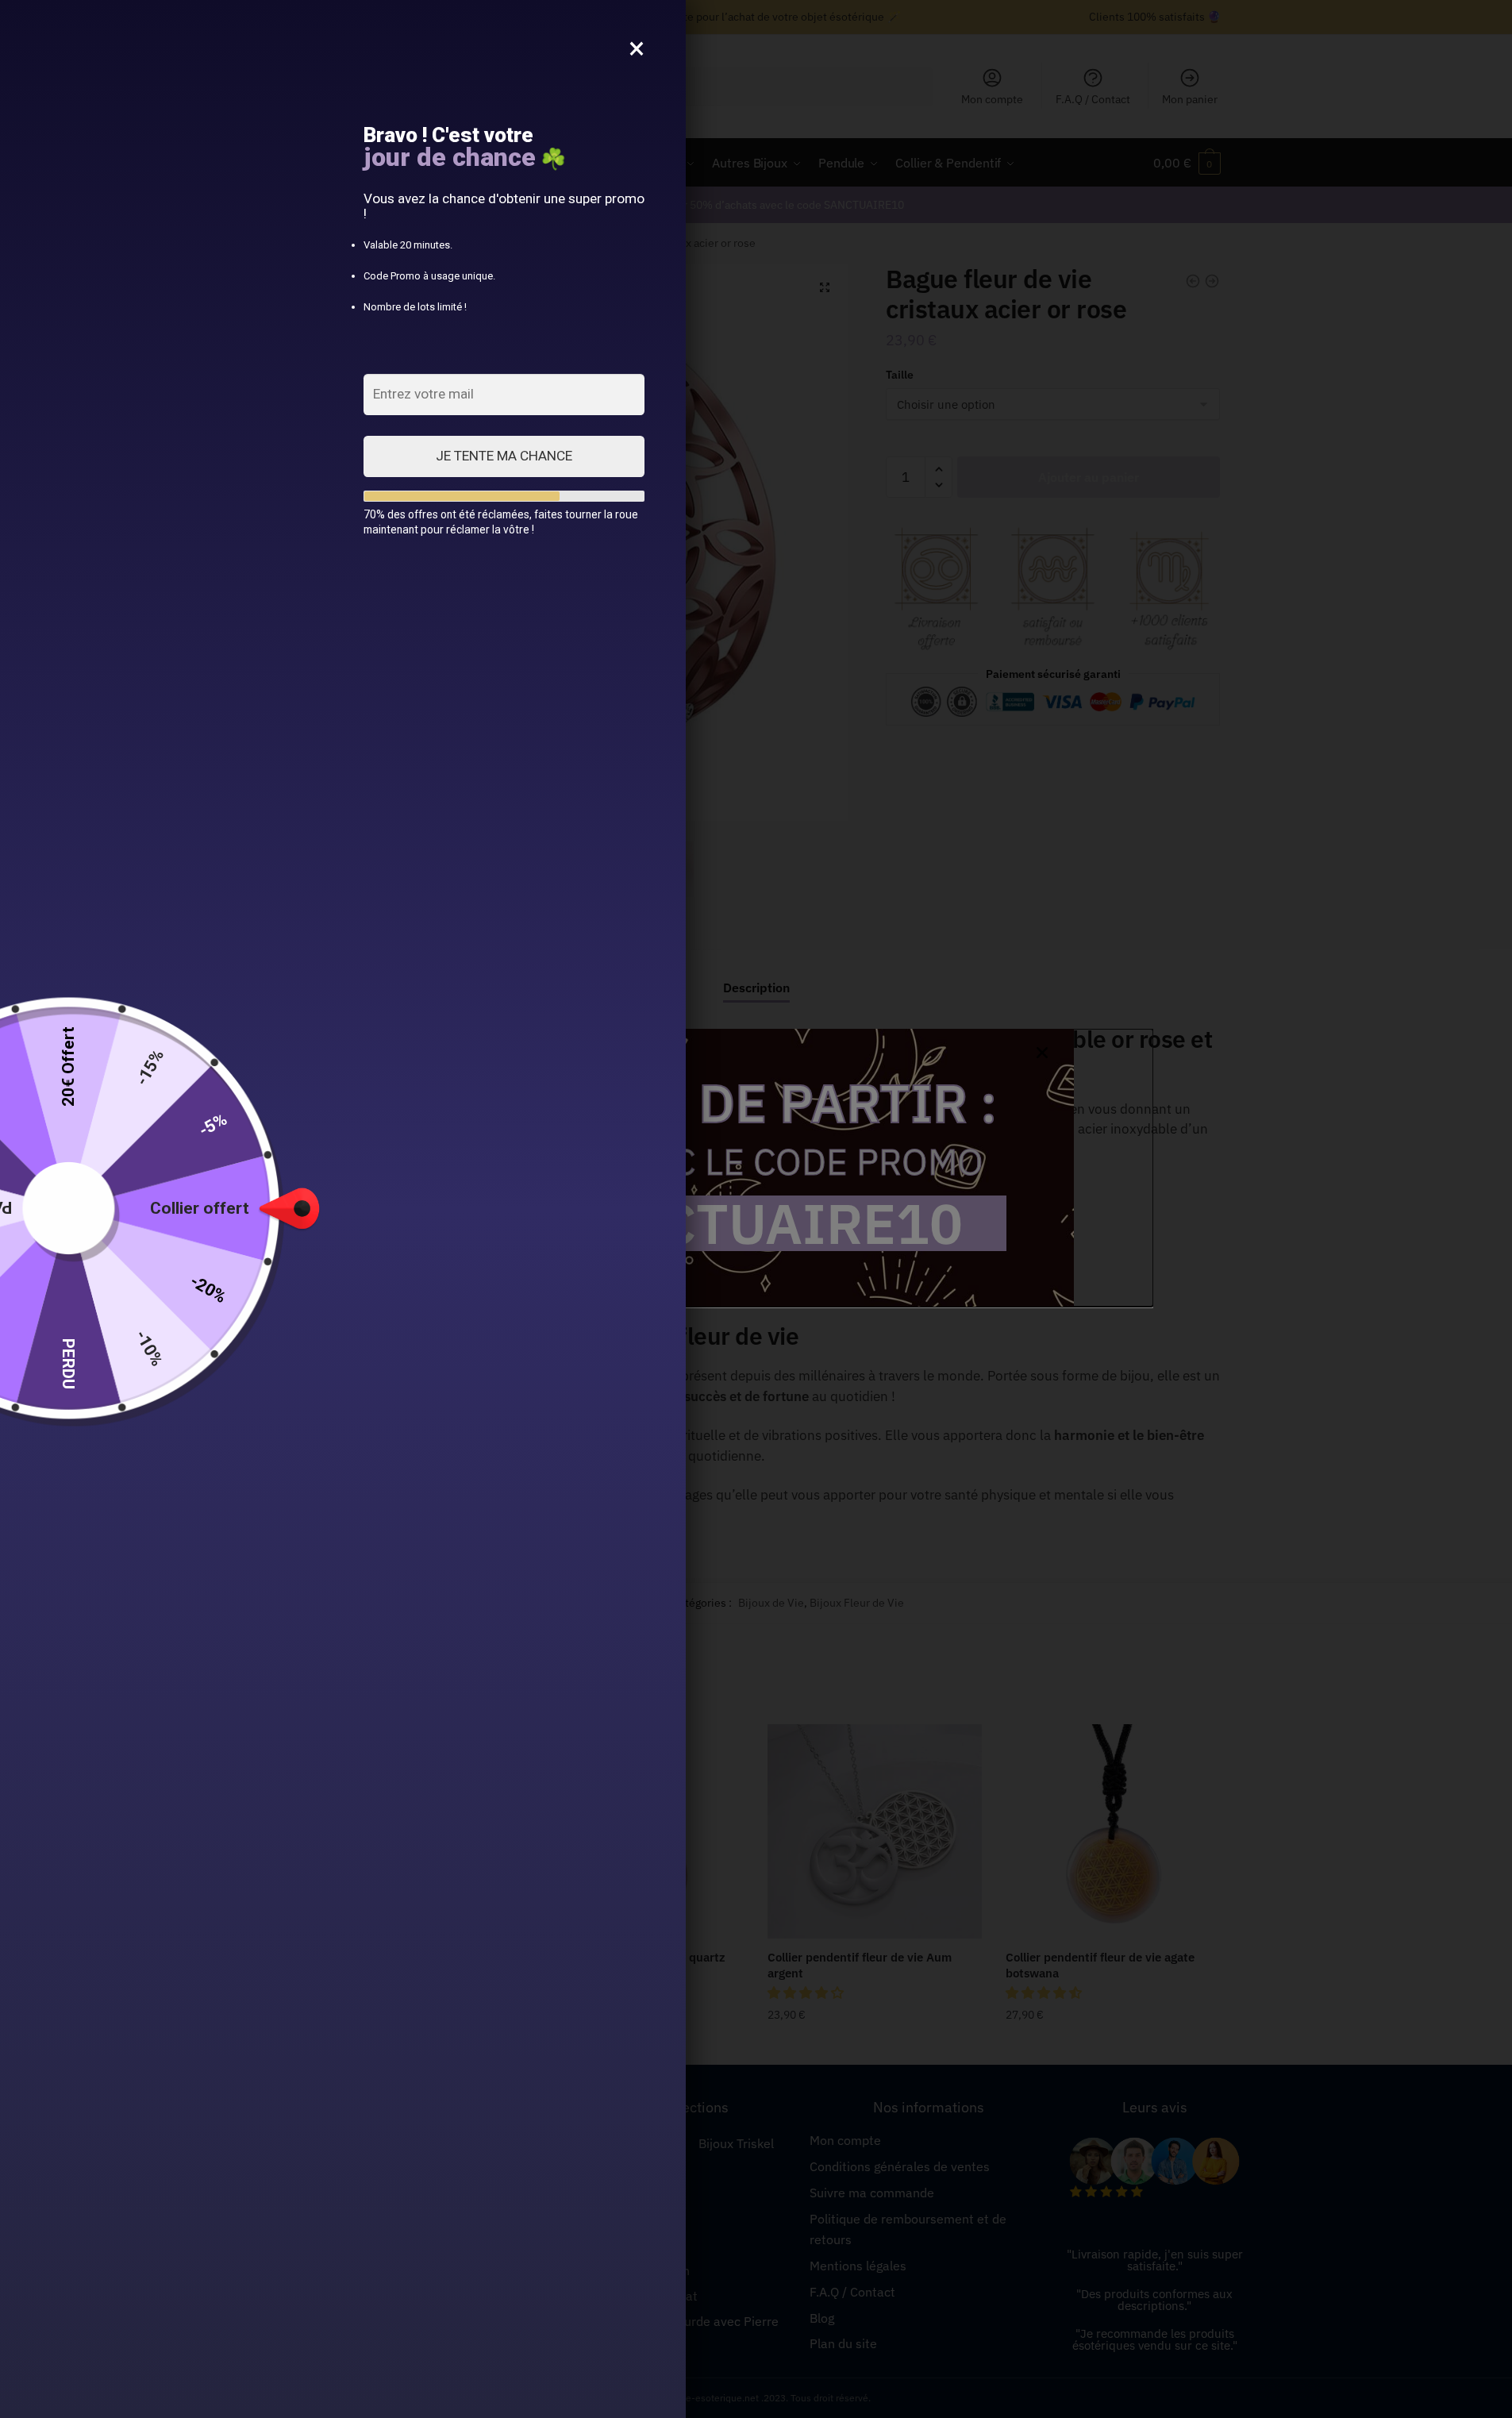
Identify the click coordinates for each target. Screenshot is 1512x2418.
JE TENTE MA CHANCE (504, 456)
